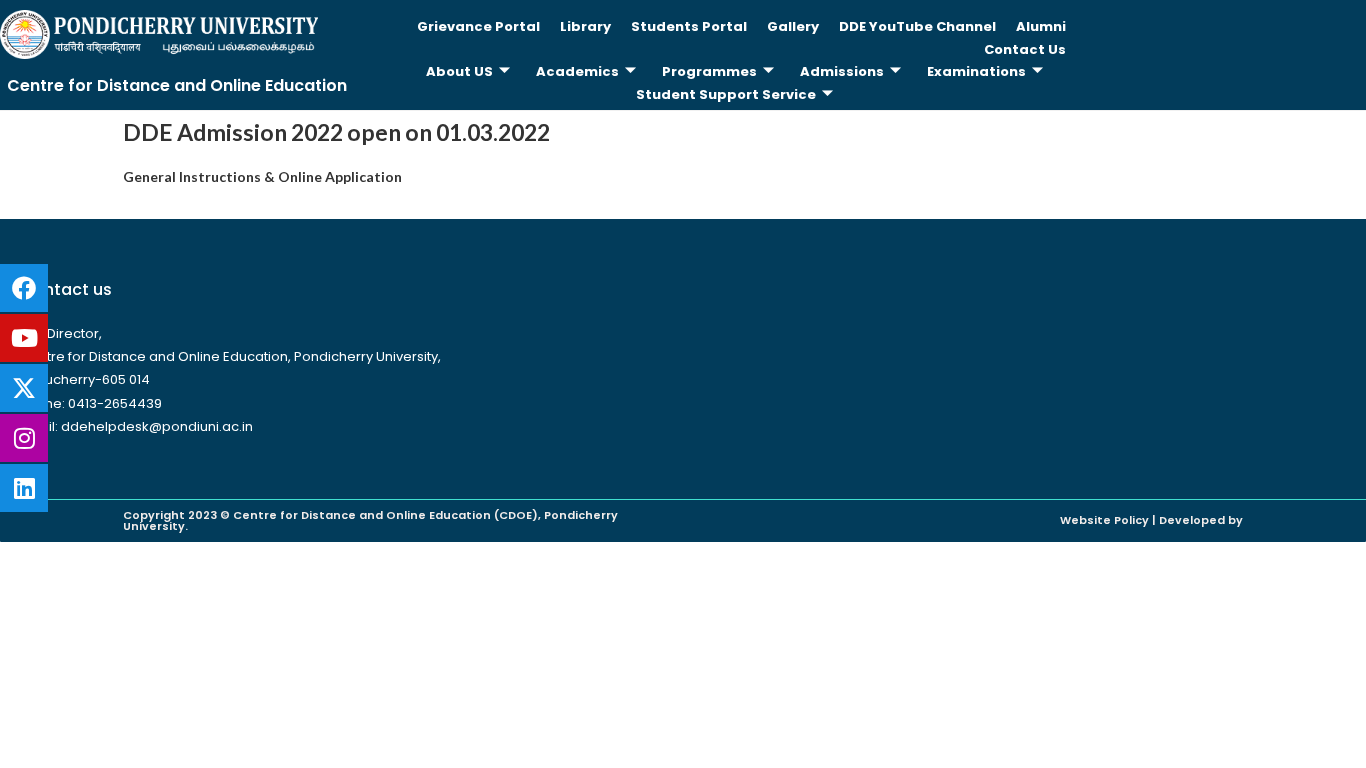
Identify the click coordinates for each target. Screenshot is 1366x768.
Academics (577, 71)
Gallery (793, 26)
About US (459, 71)
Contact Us (1025, 49)
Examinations (976, 71)
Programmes (709, 71)
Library (585, 26)
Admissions (842, 71)
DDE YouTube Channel (917, 26)
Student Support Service (726, 94)
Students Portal (689, 26)
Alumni (1041, 26)
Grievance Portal (478, 26)
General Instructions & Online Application (262, 176)
